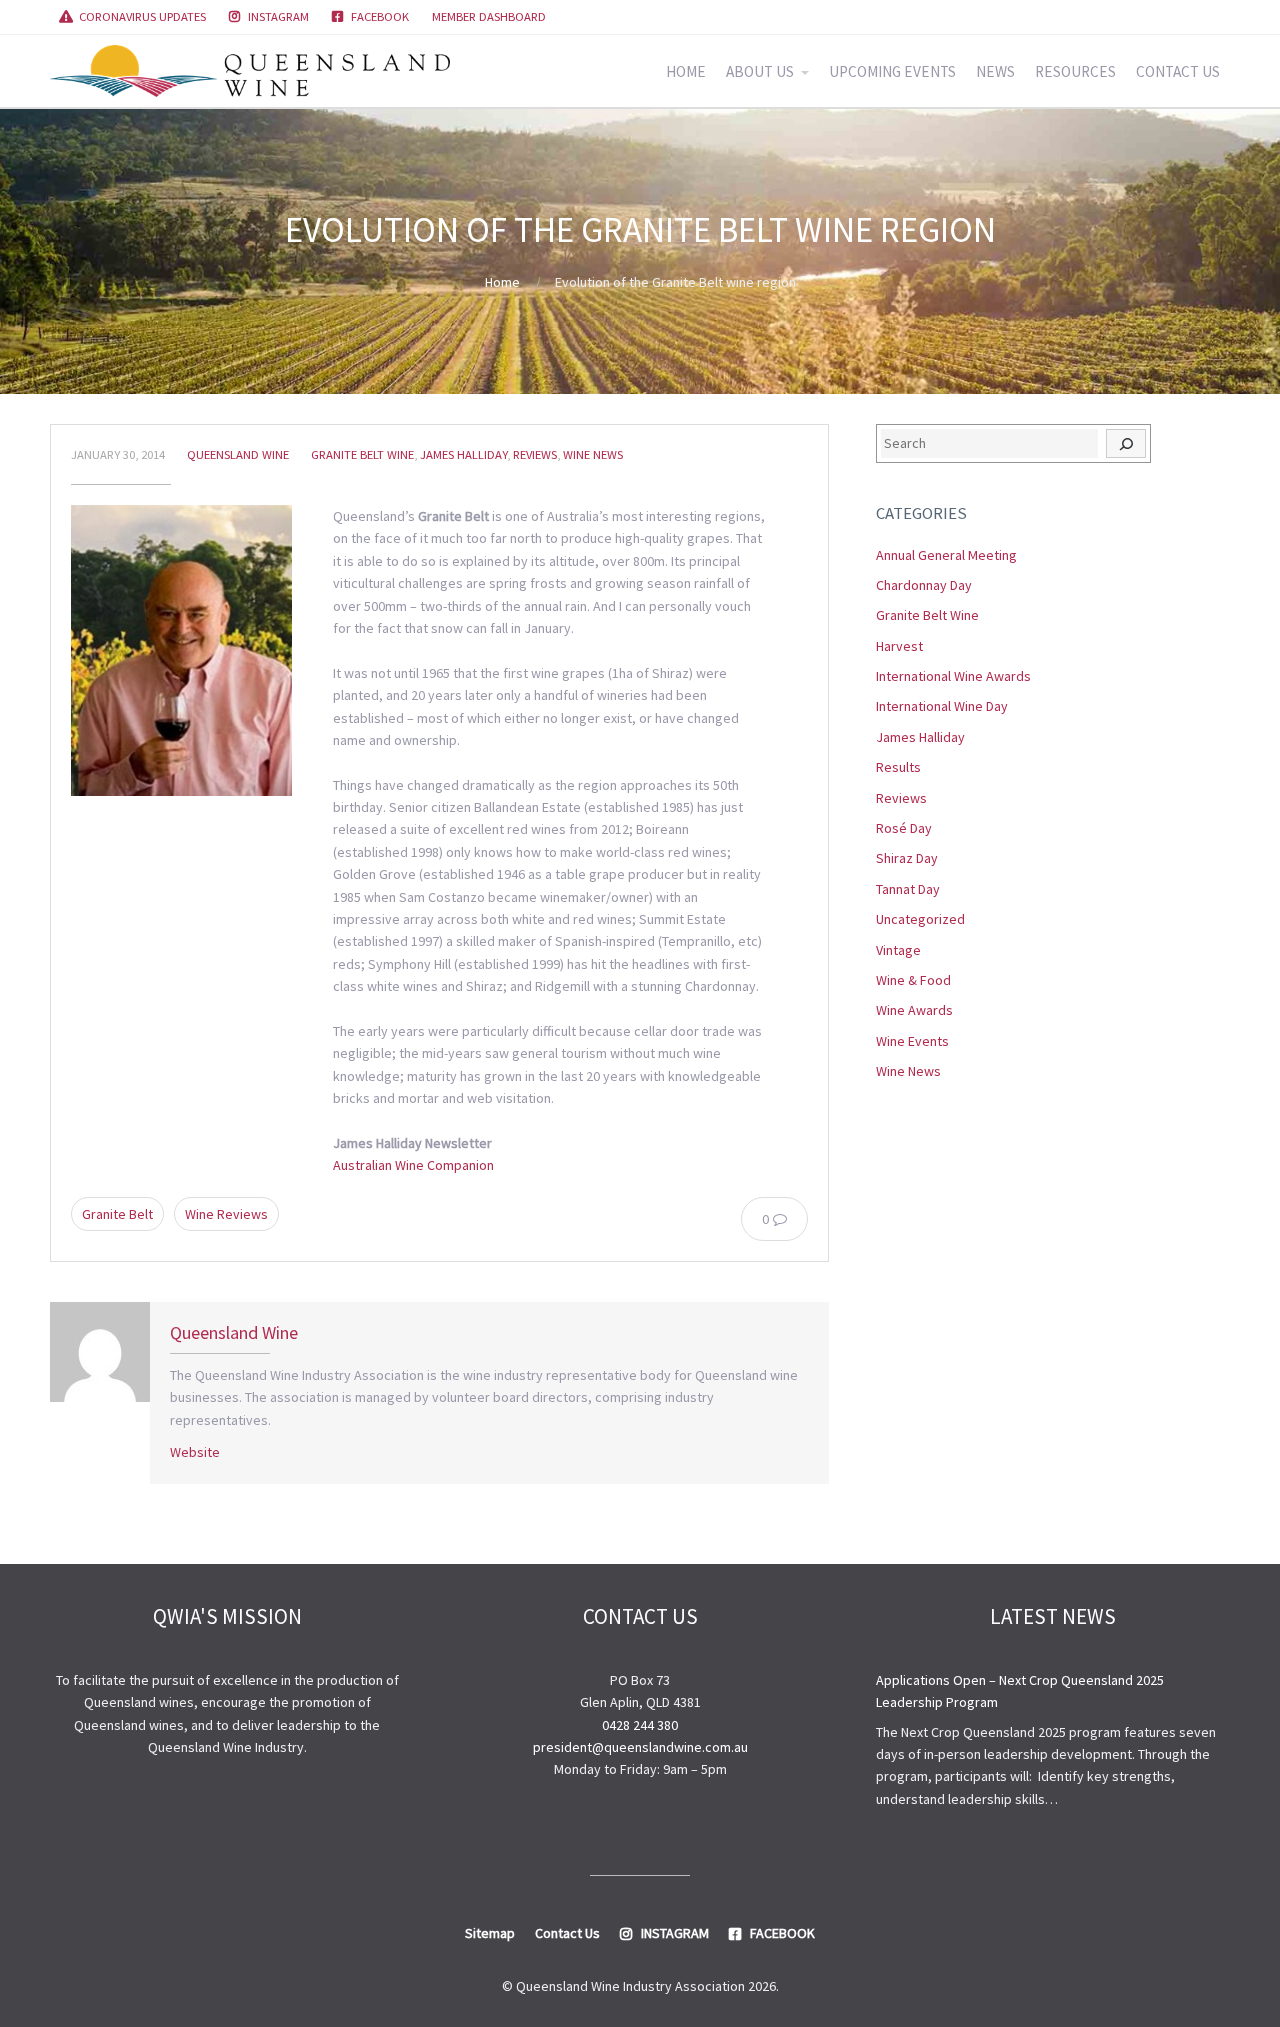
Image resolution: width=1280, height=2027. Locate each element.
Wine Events (912, 1041)
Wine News (593, 454)
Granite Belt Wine (362, 454)
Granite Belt (117, 1214)
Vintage (898, 950)
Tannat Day (908, 889)
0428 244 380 (640, 1725)
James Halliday (463, 454)
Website (195, 1452)
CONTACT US (1178, 71)
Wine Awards (914, 1010)
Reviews (535, 454)
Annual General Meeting (946, 555)
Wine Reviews (226, 1214)
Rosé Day (904, 828)
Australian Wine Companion (413, 1165)
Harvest (899, 646)
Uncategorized (920, 919)
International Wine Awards (953, 676)
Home (502, 282)
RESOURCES (1075, 71)
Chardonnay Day (924, 585)
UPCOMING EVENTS (892, 71)
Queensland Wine (238, 454)
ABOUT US (760, 71)
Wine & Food (913, 980)
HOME (686, 71)
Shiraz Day (907, 858)
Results (898, 767)
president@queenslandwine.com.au (640, 1747)
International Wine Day (942, 706)
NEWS (995, 71)
